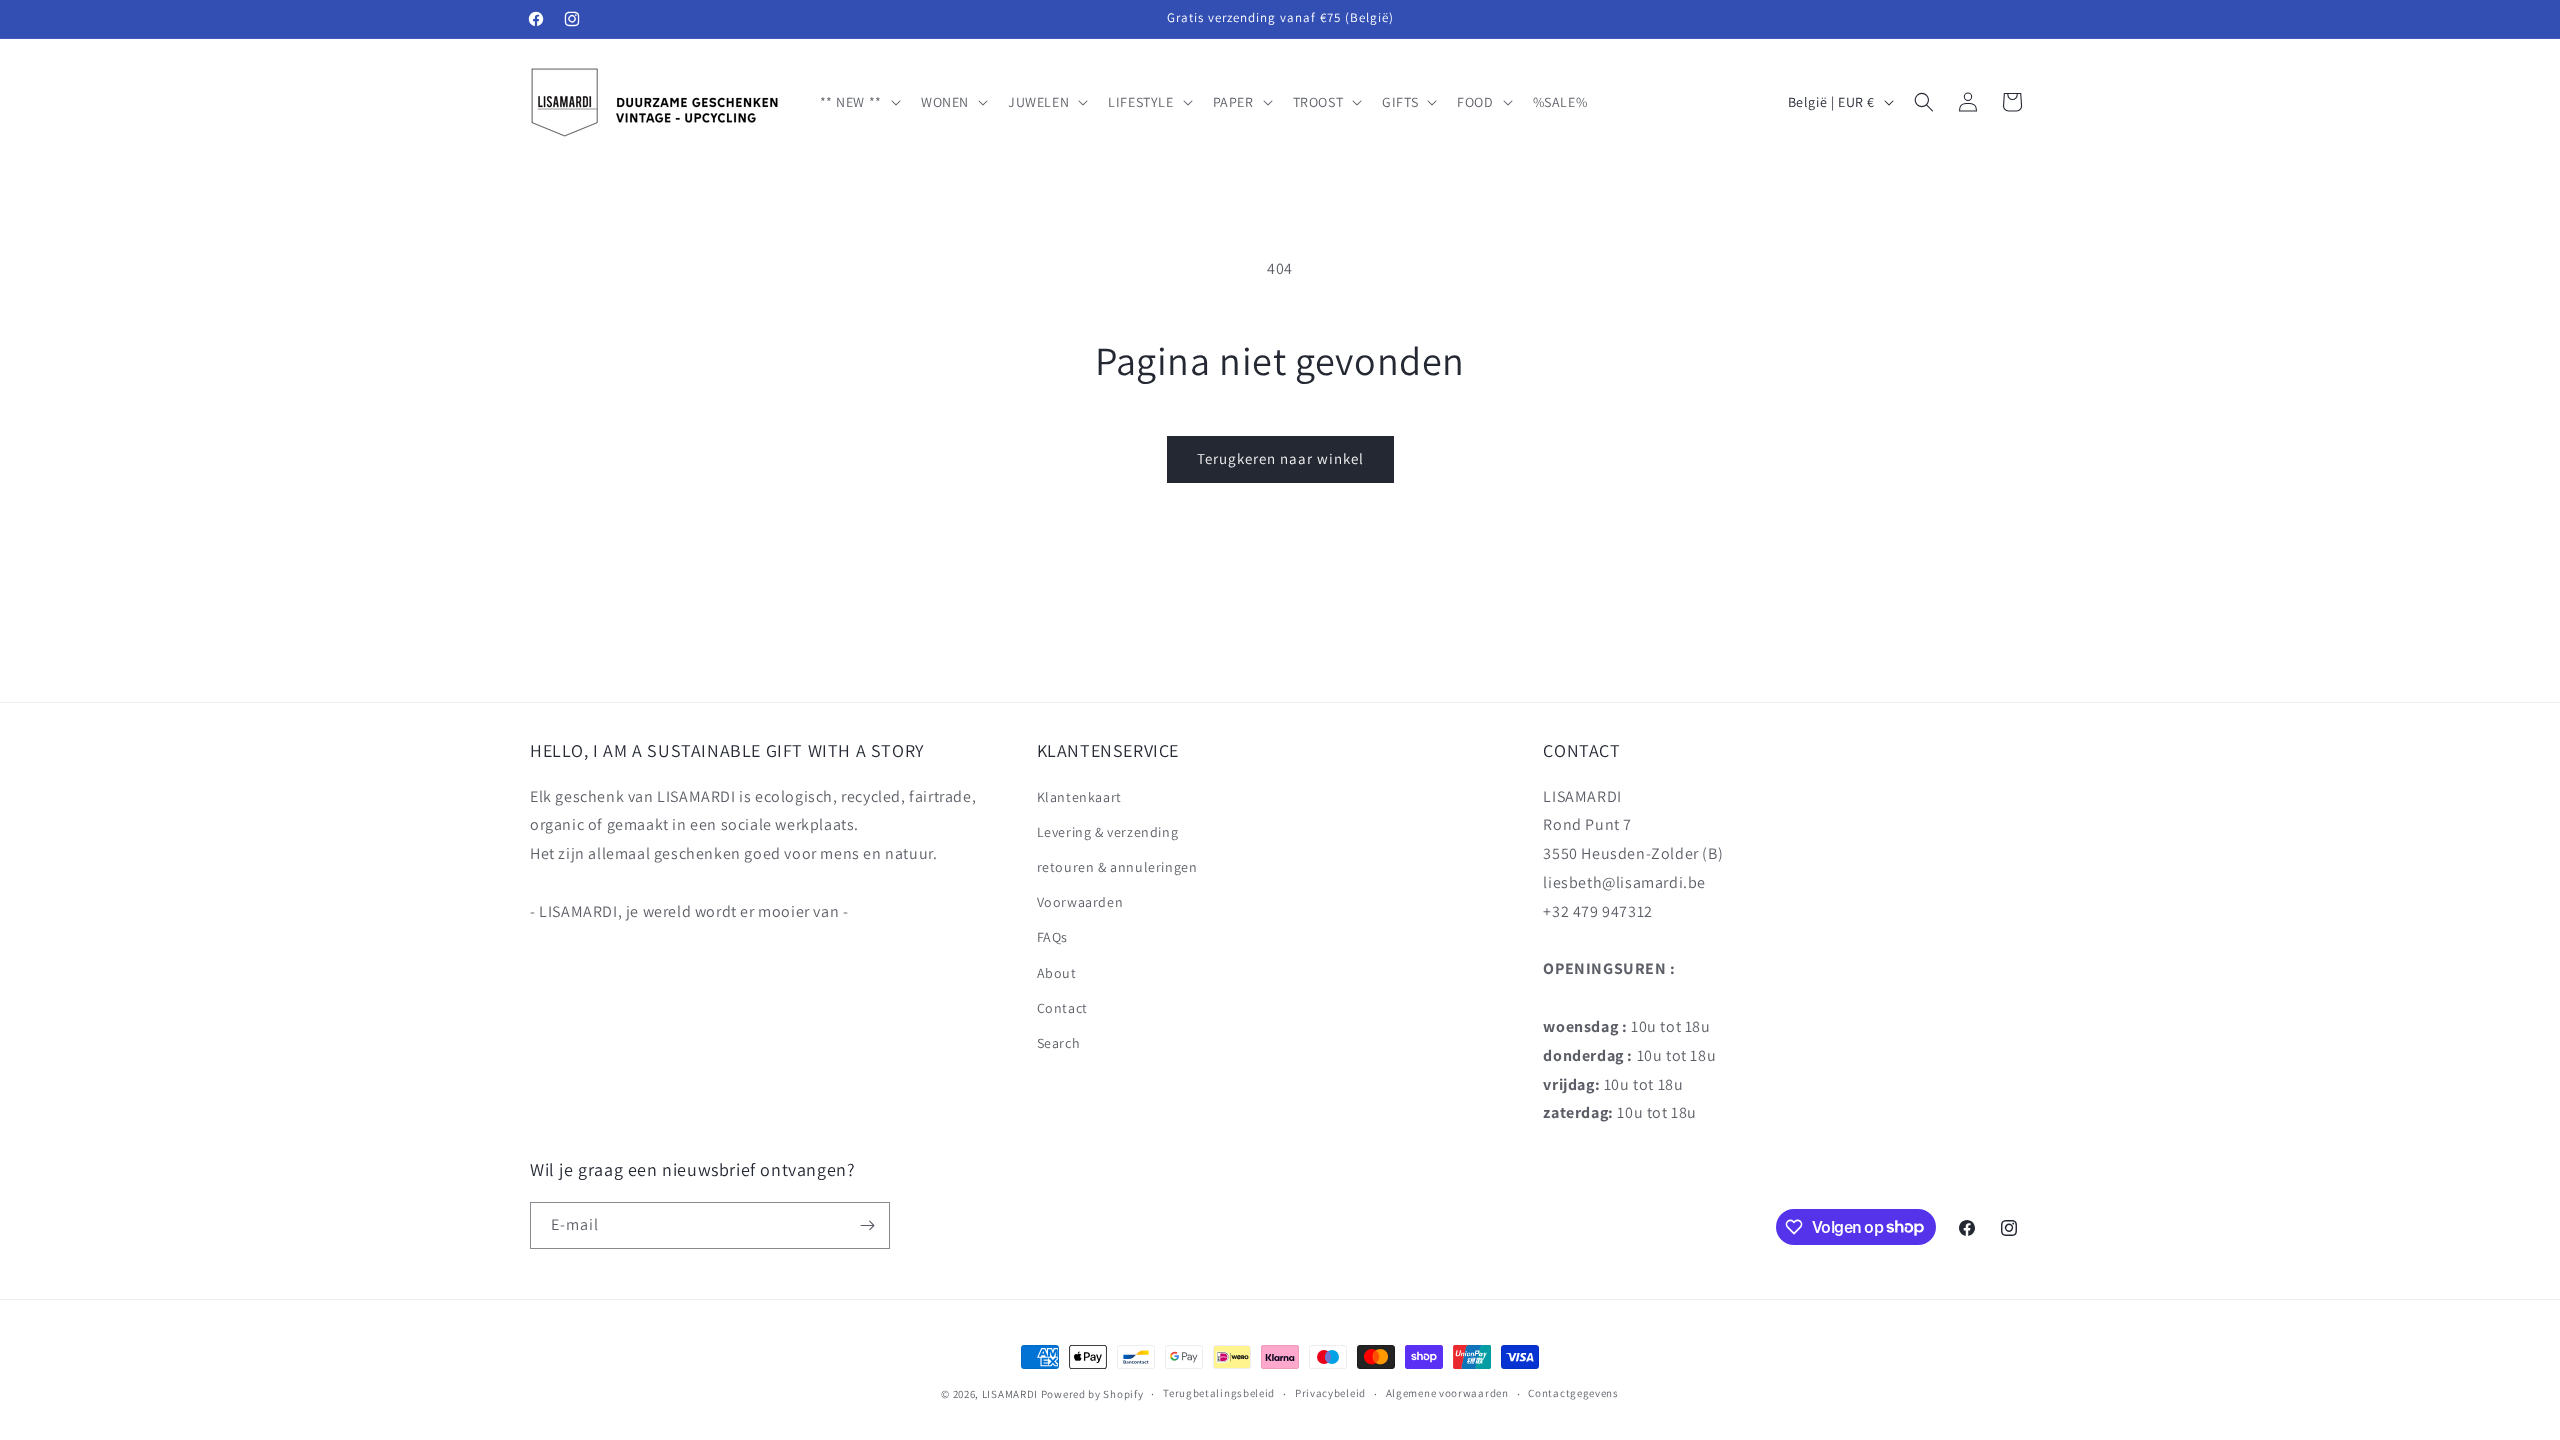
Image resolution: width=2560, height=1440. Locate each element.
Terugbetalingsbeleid (1219, 1393)
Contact (1062, 1008)
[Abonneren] (867, 1225)
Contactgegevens (1573, 1393)
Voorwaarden (1080, 902)
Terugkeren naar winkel (1280, 458)
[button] (858, 102)
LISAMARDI (1010, 1394)
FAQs (1052, 937)
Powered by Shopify (1092, 1394)
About (1057, 973)
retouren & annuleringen (1117, 867)
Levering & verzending (1108, 832)
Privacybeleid (1330, 1393)
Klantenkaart (1079, 797)
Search (1059, 1043)
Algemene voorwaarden (1447, 1393)
